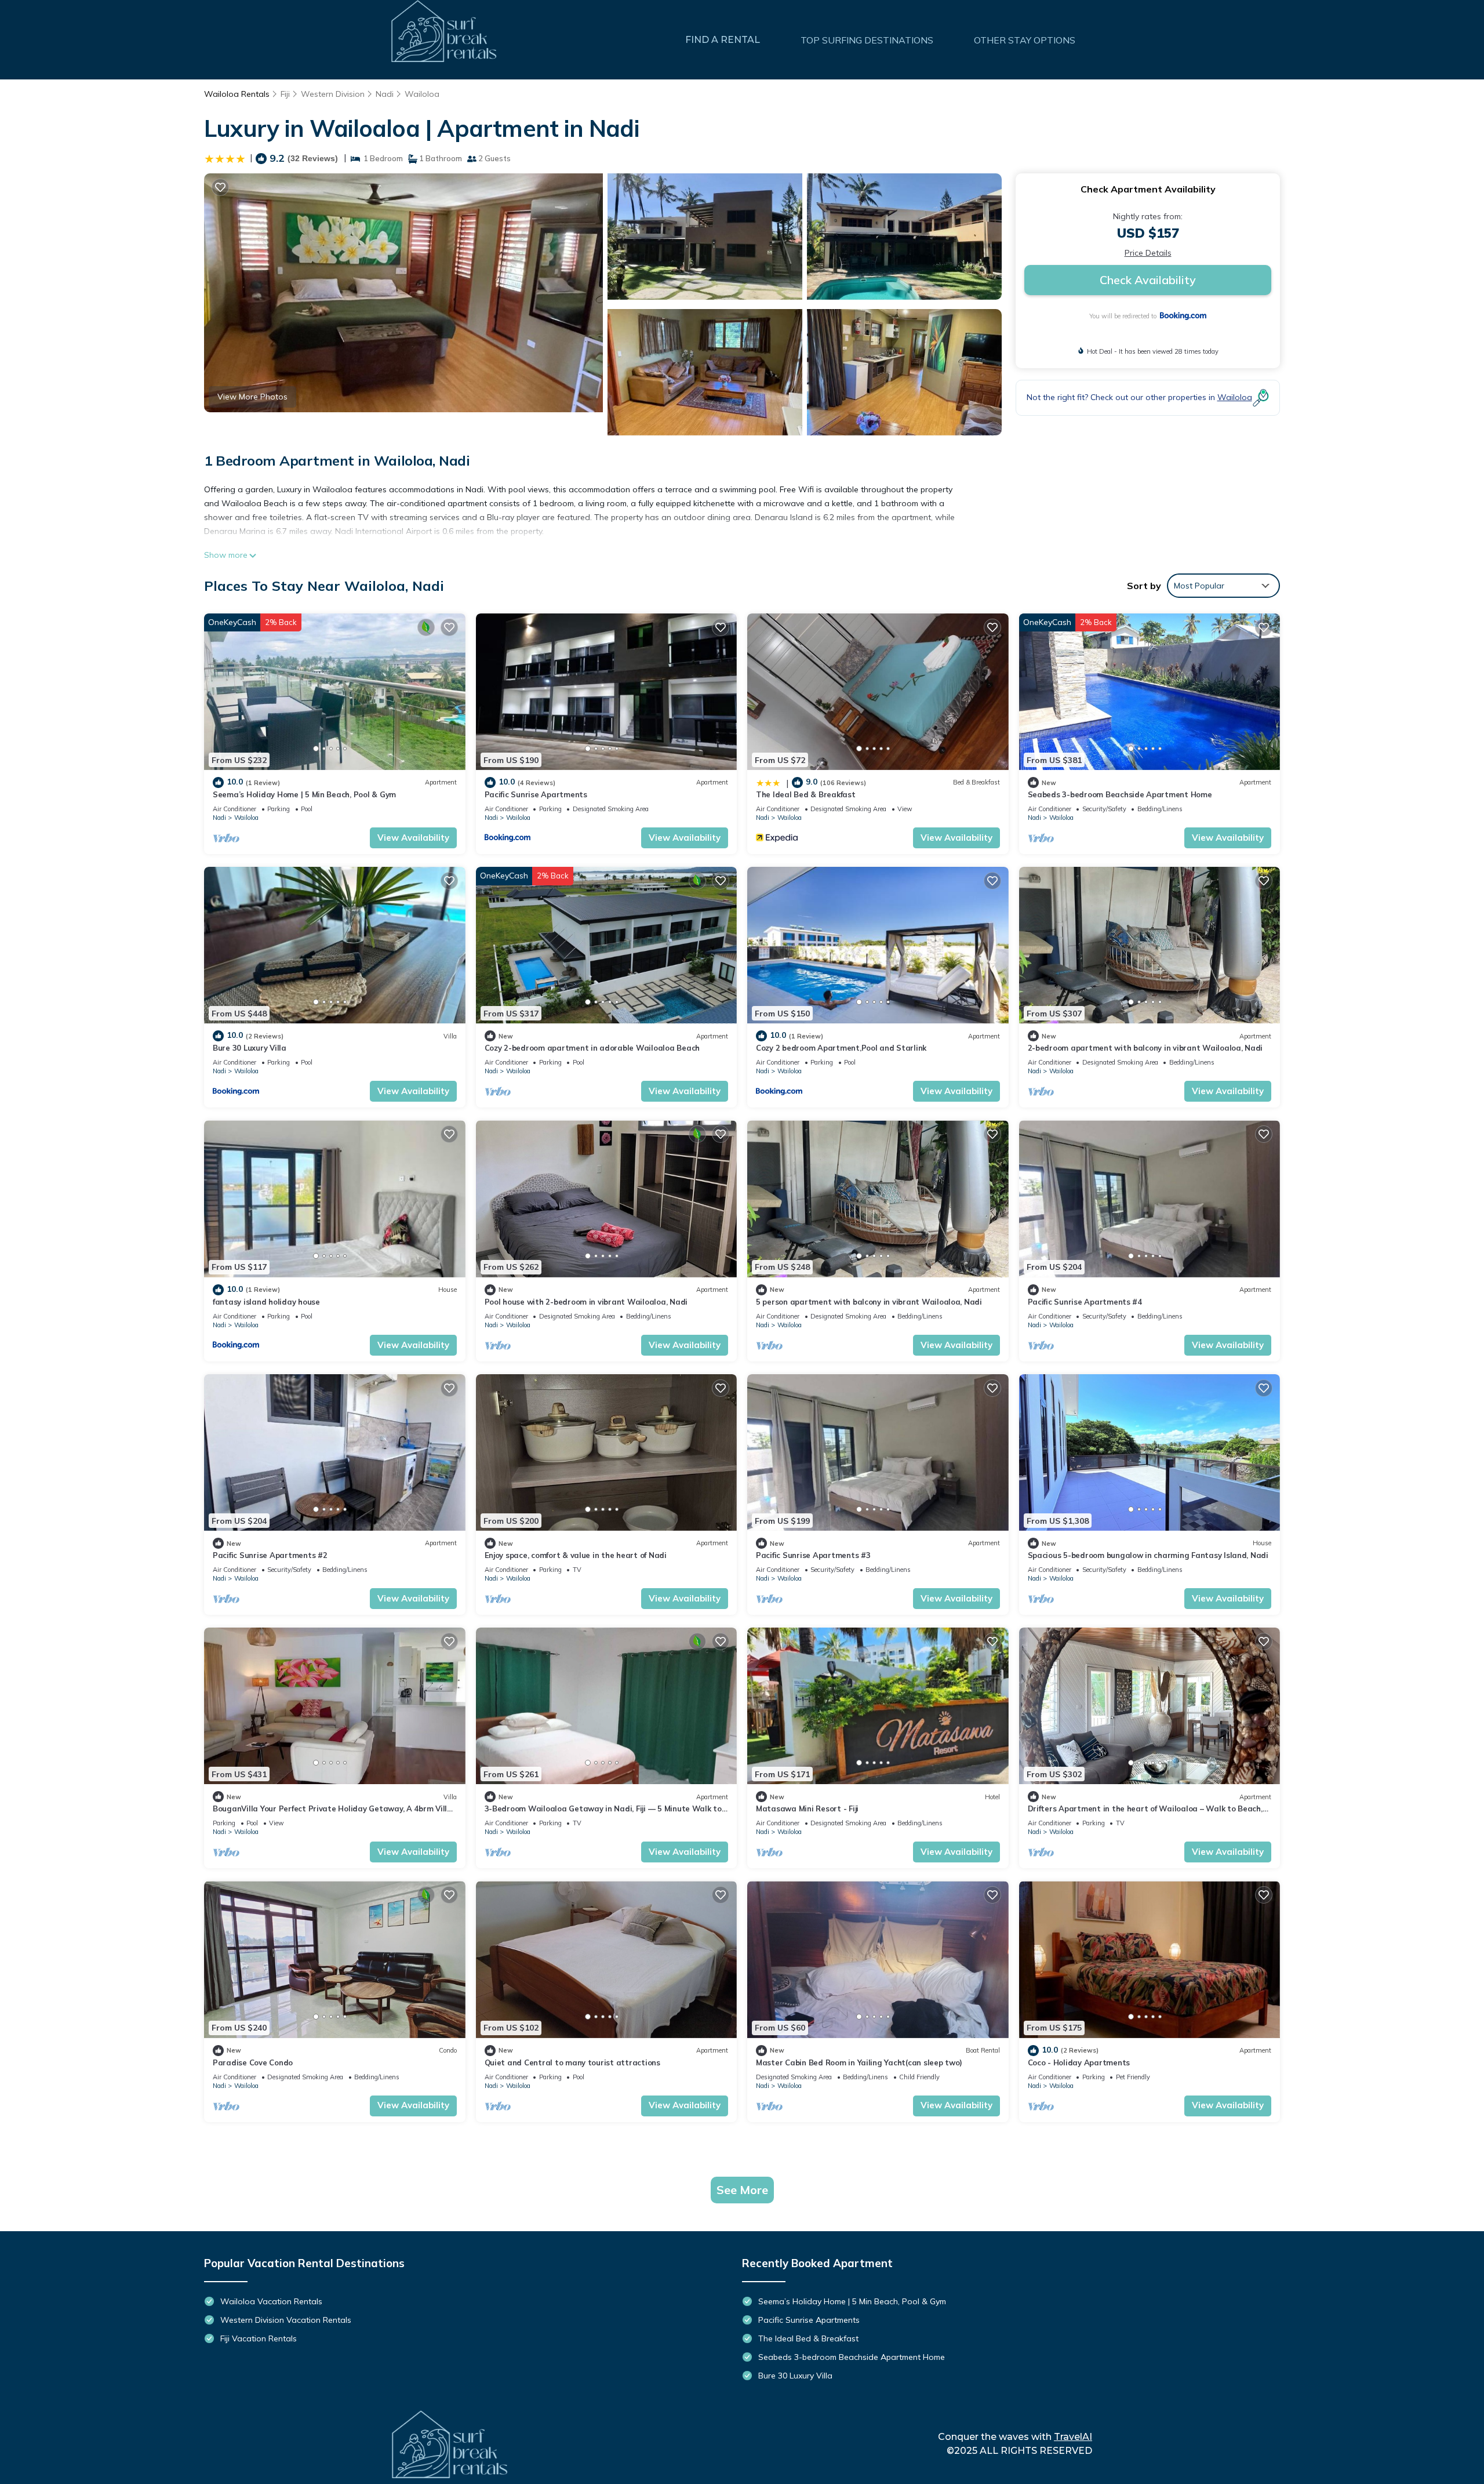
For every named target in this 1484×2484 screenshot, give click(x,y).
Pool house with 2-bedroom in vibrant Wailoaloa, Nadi (586, 1302)
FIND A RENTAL (723, 40)
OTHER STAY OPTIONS (1025, 40)
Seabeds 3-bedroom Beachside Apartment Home (1120, 794)
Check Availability (1148, 280)
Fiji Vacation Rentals (259, 2338)
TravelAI (1073, 2437)
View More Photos (252, 397)
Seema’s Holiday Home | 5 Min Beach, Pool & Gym (304, 794)
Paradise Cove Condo (253, 2062)
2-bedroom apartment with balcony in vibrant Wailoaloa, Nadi (1145, 1048)
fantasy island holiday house (266, 1302)
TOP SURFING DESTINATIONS (867, 40)
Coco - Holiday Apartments (1079, 2062)
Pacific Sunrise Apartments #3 (813, 1555)
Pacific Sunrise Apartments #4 (1085, 1302)
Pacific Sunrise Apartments (536, 794)
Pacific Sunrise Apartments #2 (270, 1555)
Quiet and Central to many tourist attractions (572, 2062)
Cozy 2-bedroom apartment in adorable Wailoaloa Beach (592, 1048)
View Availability (413, 838)
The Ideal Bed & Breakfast (806, 794)
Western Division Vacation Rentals (286, 2320)
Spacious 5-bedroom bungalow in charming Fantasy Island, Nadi (1148, 1555)
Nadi (385, 94)
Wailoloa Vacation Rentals (271, 2301)
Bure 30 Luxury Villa (250, 1048)
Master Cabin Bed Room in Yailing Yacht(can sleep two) (859, 2062)
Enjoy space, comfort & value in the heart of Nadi (576, 1555)
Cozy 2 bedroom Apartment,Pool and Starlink (841, 1048)
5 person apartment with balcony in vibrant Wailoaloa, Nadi (869, 1302)
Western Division (333, 94)
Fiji (285, 94)
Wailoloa (422, 94)
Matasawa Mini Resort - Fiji (807, 1808)
